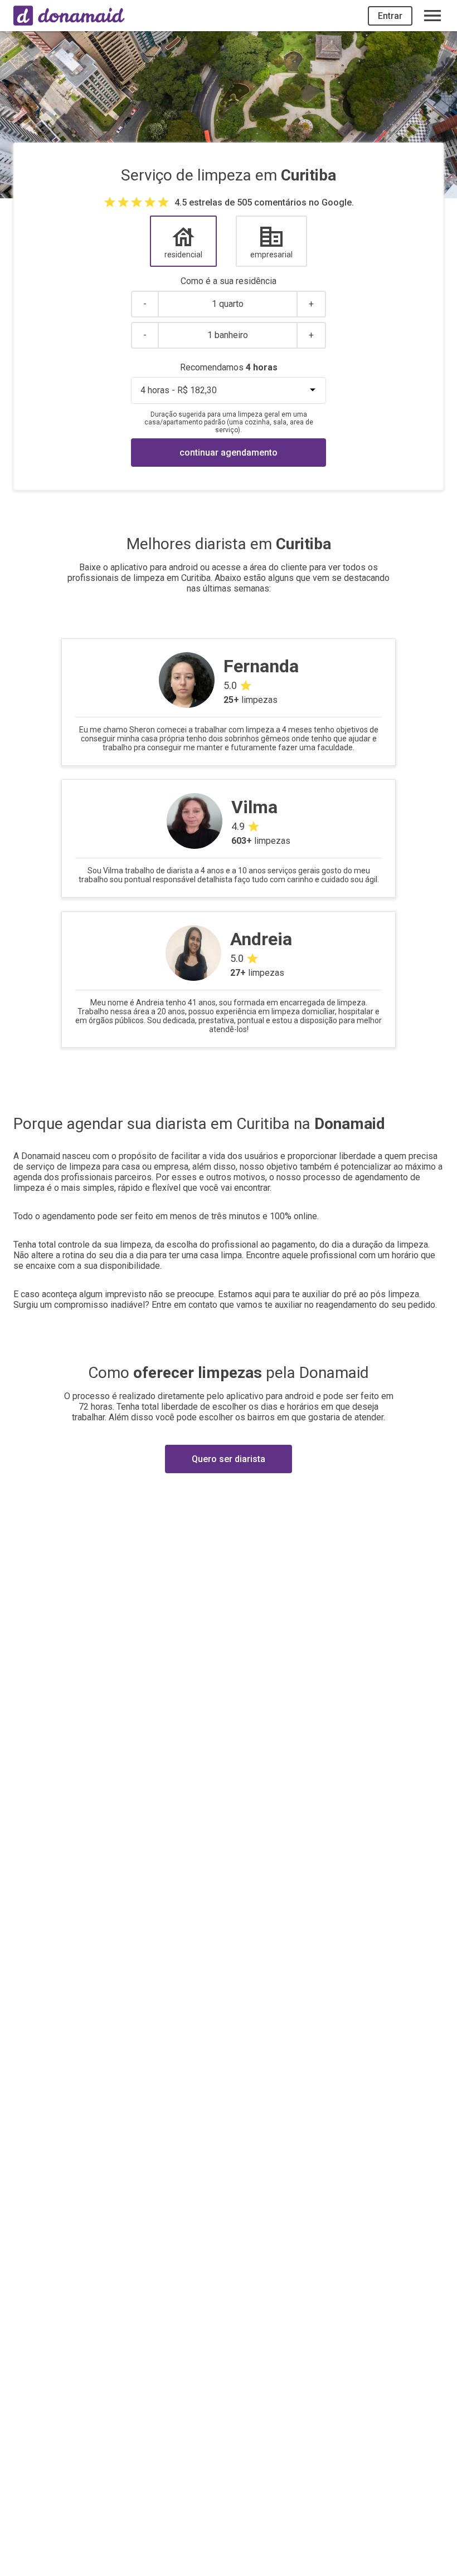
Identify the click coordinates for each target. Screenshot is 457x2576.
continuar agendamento (229, 453)
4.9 (238, 826)
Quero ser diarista (229, 1459)
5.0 (230, 685)
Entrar (390, 16)
